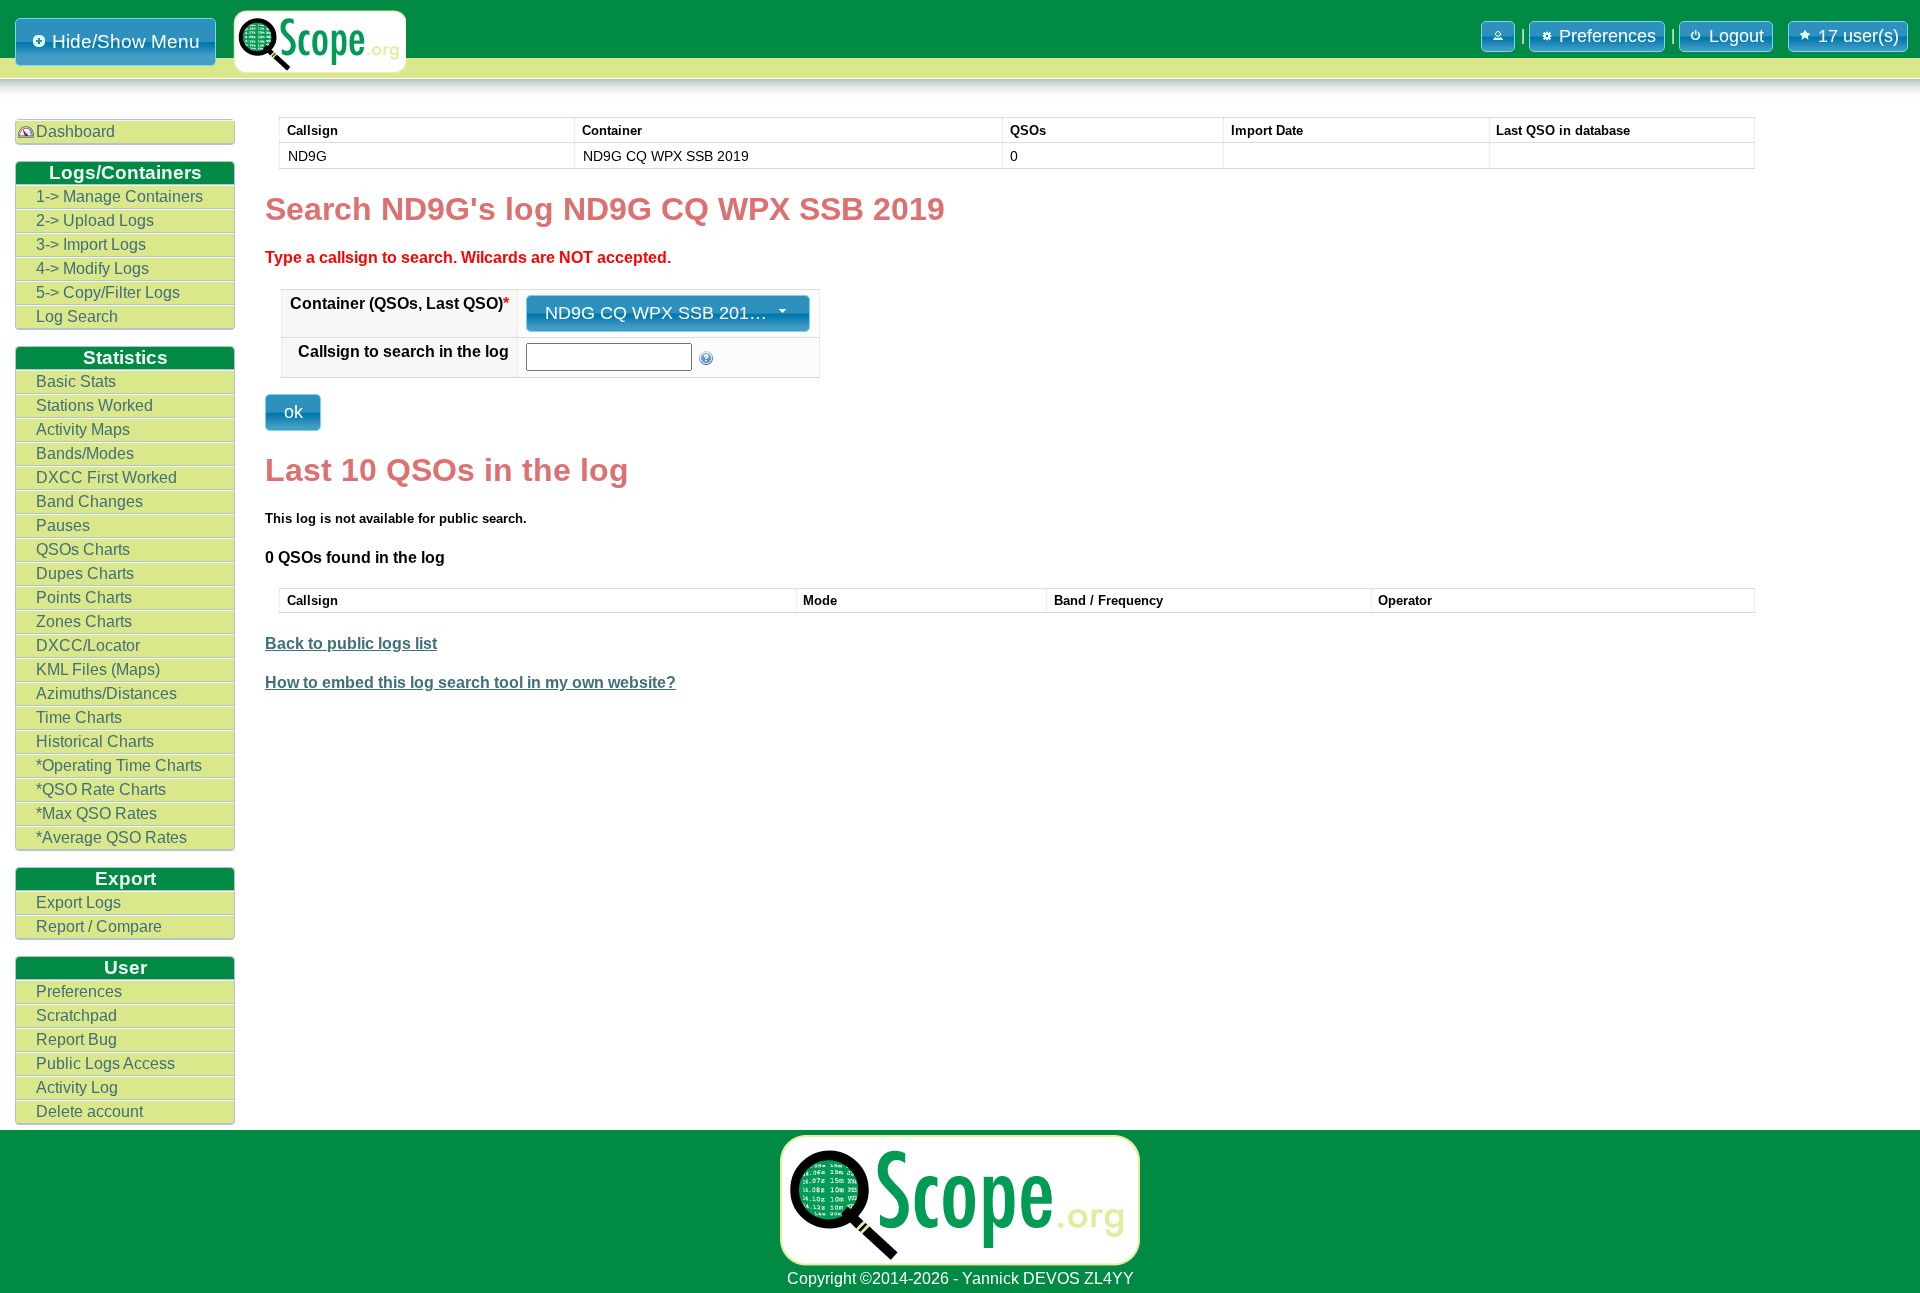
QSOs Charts (83, 549)
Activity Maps (83, 429)
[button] (1498, 36)
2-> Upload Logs (95, 220)
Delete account (89, 1111)
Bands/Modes (85, 453)
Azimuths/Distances (106, 693)
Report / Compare (99, 926)
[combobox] (668, 313)
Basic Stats (76, 381)
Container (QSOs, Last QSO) (399, 303)
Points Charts (84, 597)
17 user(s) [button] (1858, 36)
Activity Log (77, 1087)
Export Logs (78, 902)
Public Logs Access (105, 1063)
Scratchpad (76, 1015)
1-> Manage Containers (119, 196)
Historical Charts (95, 741)
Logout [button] (1736, 36)
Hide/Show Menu (126, 41)
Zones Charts (84, 621)
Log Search (77, 316)
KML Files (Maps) (98, 669)
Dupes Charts (85, 573)
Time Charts (79, 717)
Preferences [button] (1607, 36)
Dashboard (75, 131)
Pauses (63, 525)
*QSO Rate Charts (101, 789)
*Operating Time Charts (119, 765)
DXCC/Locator (88, 645)
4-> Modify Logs (92, 268)
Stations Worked (94, 405)
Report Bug (76, 1039)
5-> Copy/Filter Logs (108, 292)
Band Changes (89, 501)
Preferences (79, 991)
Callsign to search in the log (403, 351)
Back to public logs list (351, 643)
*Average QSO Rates (111, 837)
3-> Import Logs (91, 244)
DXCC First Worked (106, 477)
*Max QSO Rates (96, 813)
